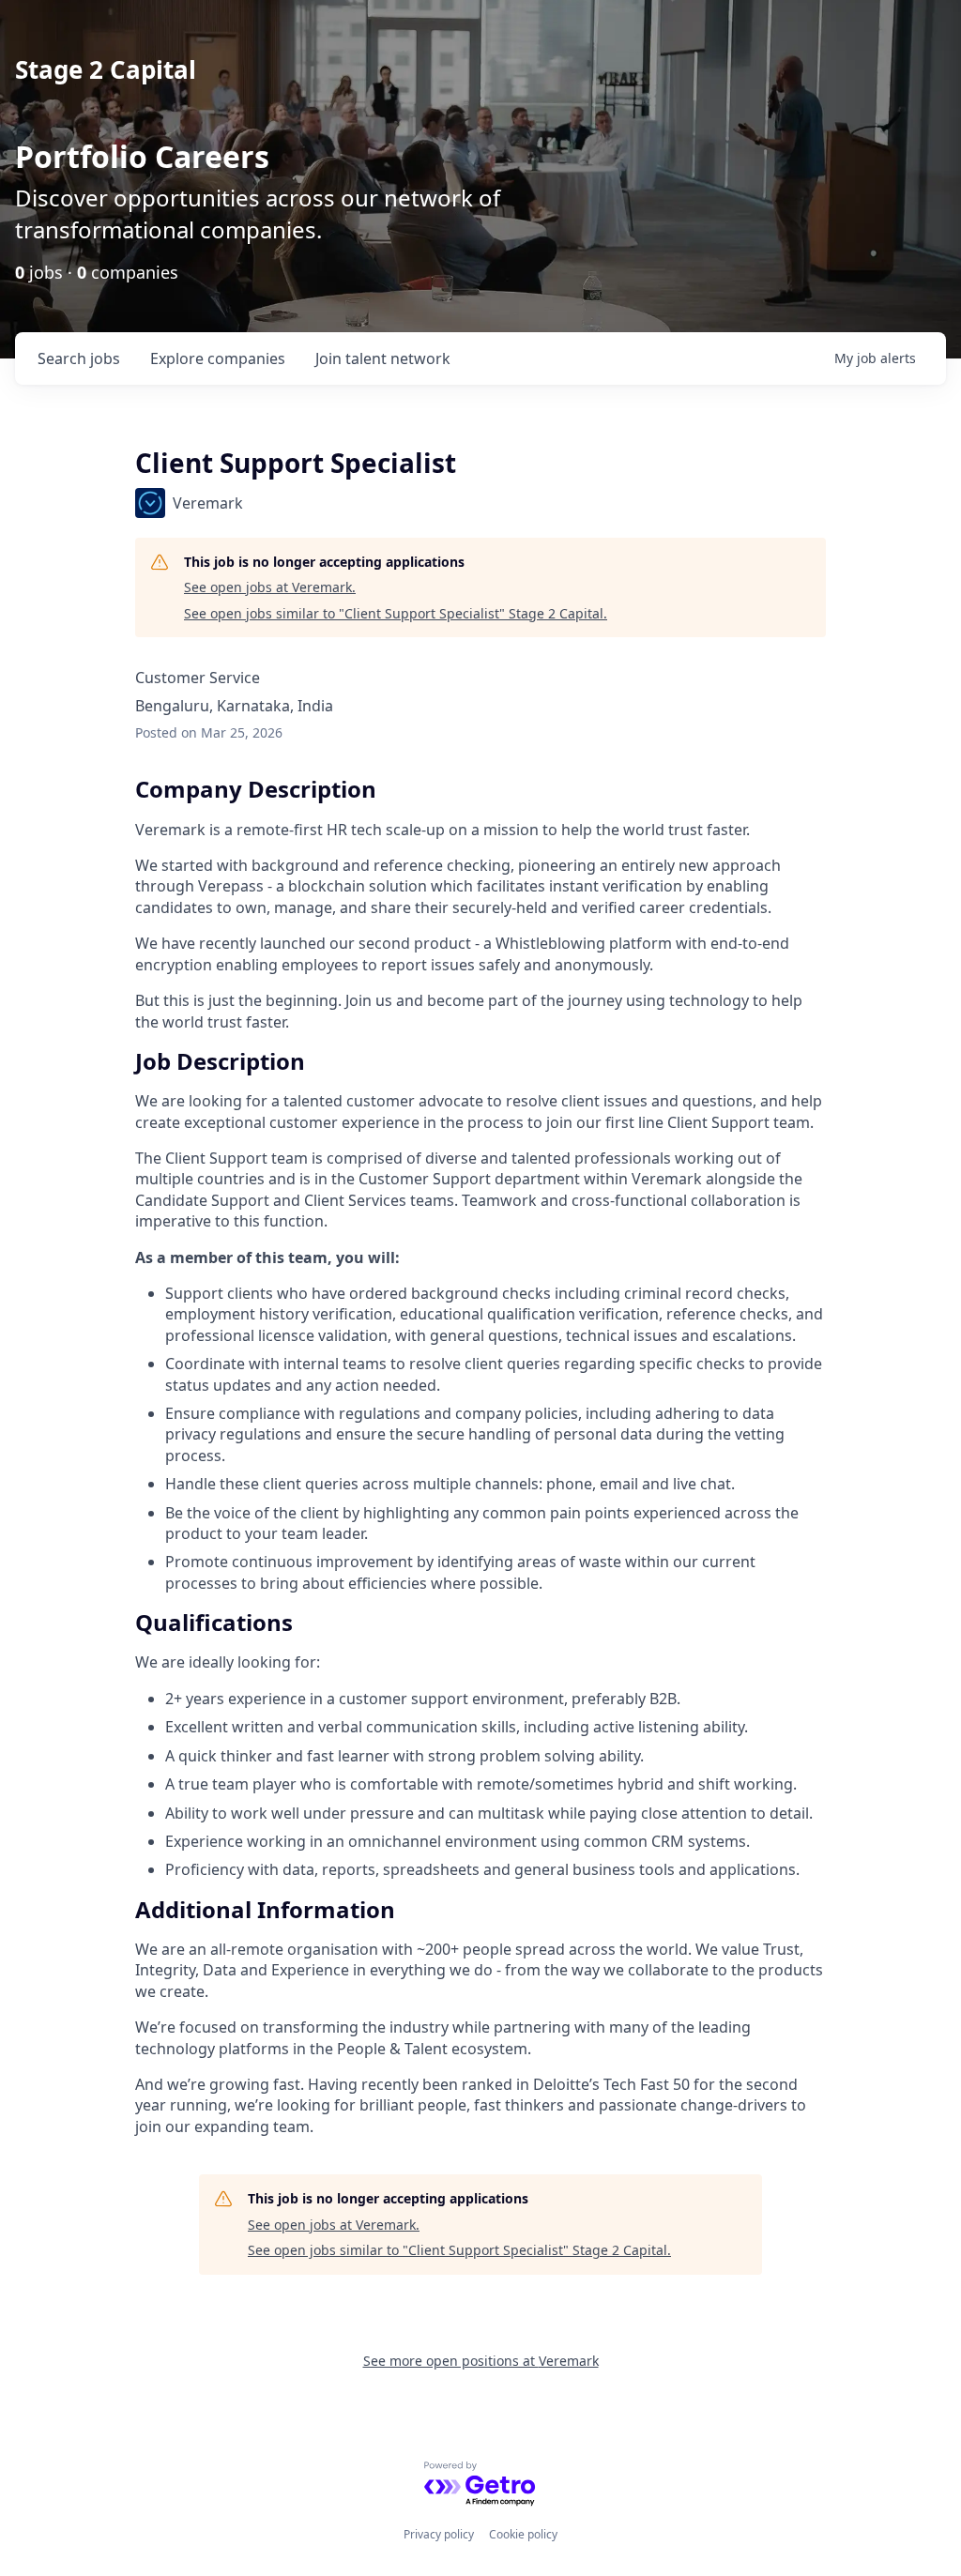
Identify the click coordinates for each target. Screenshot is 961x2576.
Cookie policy (523, 2534)
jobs (79, 358)
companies (218, 358)
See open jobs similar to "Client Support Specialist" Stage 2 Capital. (396, 613)
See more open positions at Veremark (481, 2361)
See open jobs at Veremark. (270, 587)
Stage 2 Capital (106, 69)
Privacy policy (439, 2534)
